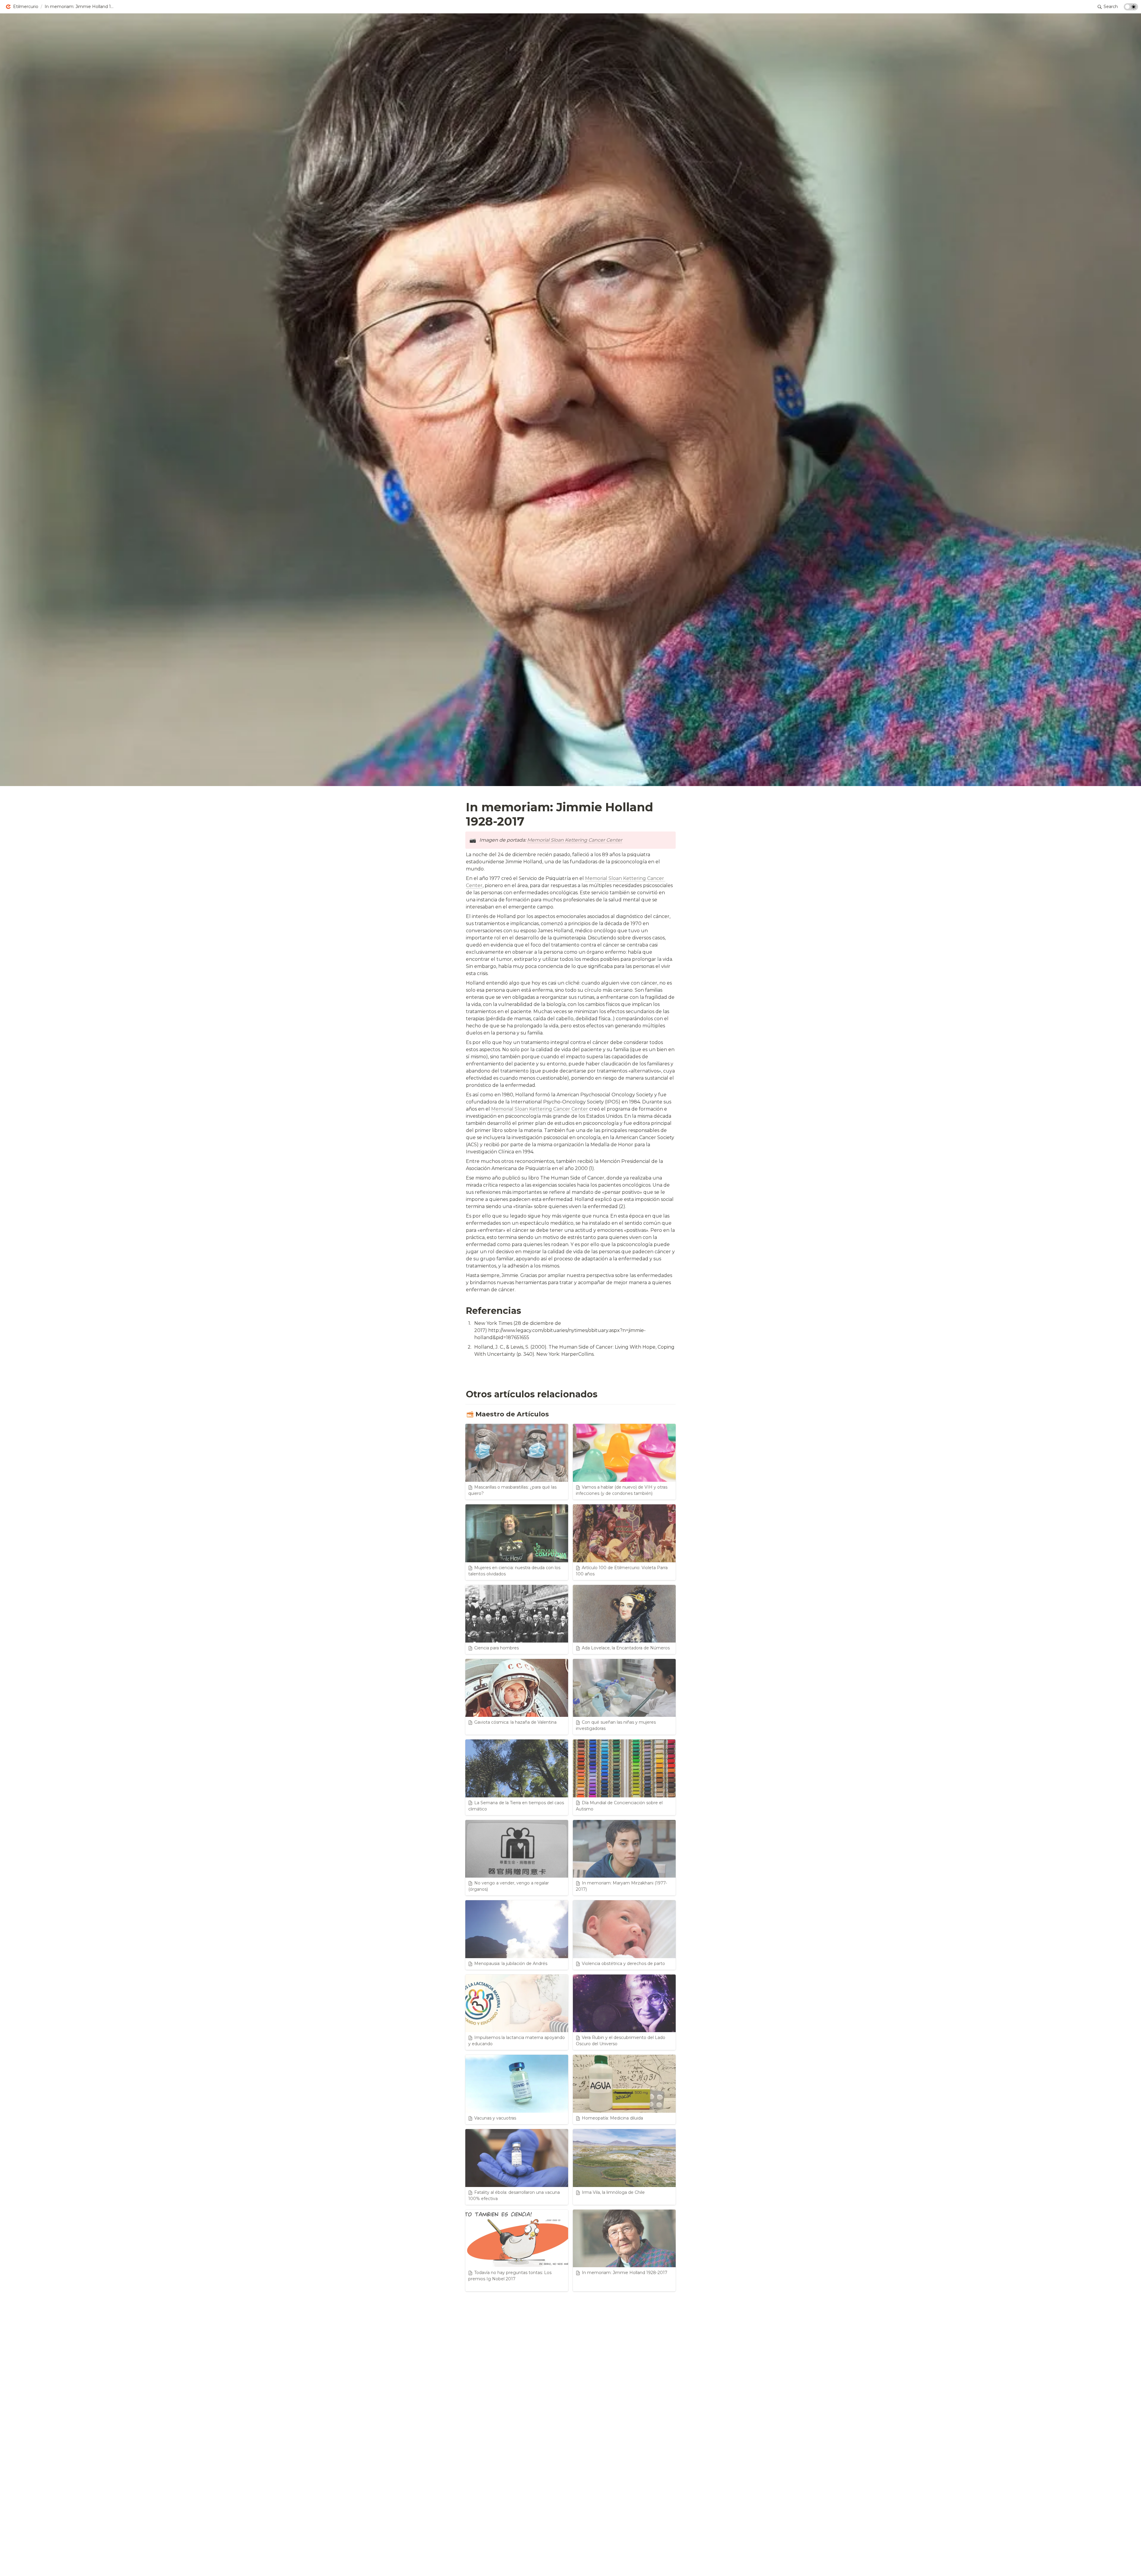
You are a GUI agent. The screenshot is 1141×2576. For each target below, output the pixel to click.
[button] (22, 7)
